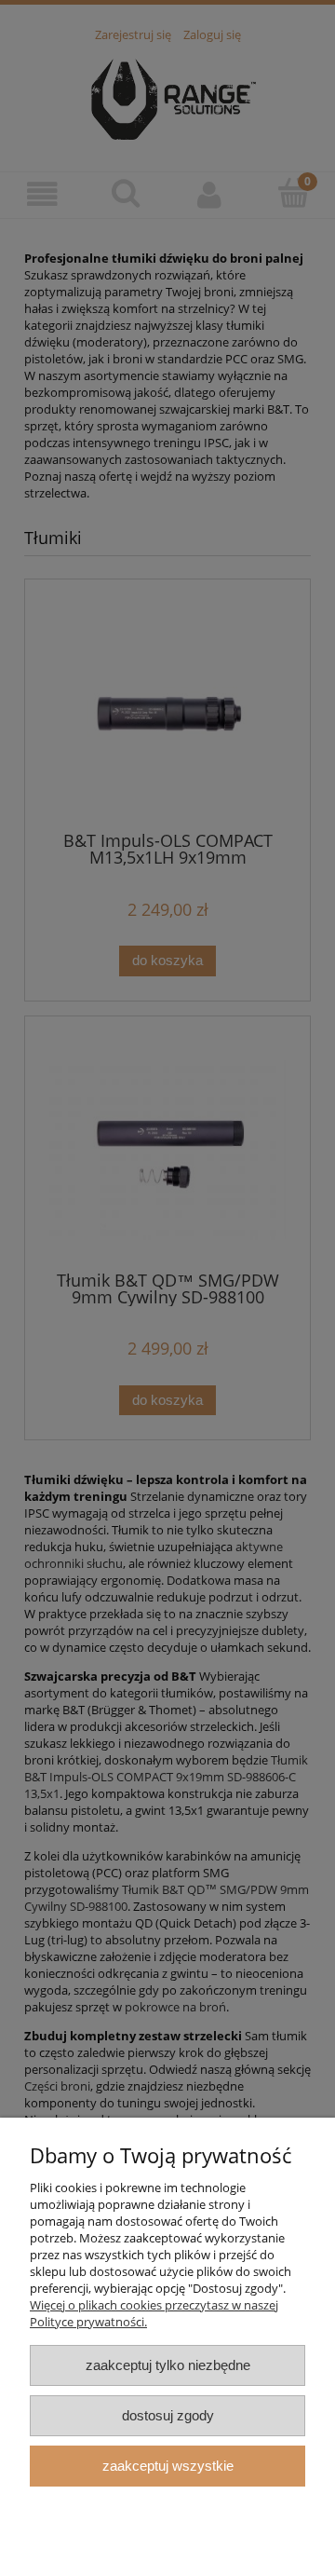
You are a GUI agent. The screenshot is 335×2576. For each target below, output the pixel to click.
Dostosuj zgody (168, 2415)
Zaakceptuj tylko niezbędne (168, 2365)
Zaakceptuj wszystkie (168, 2466)
